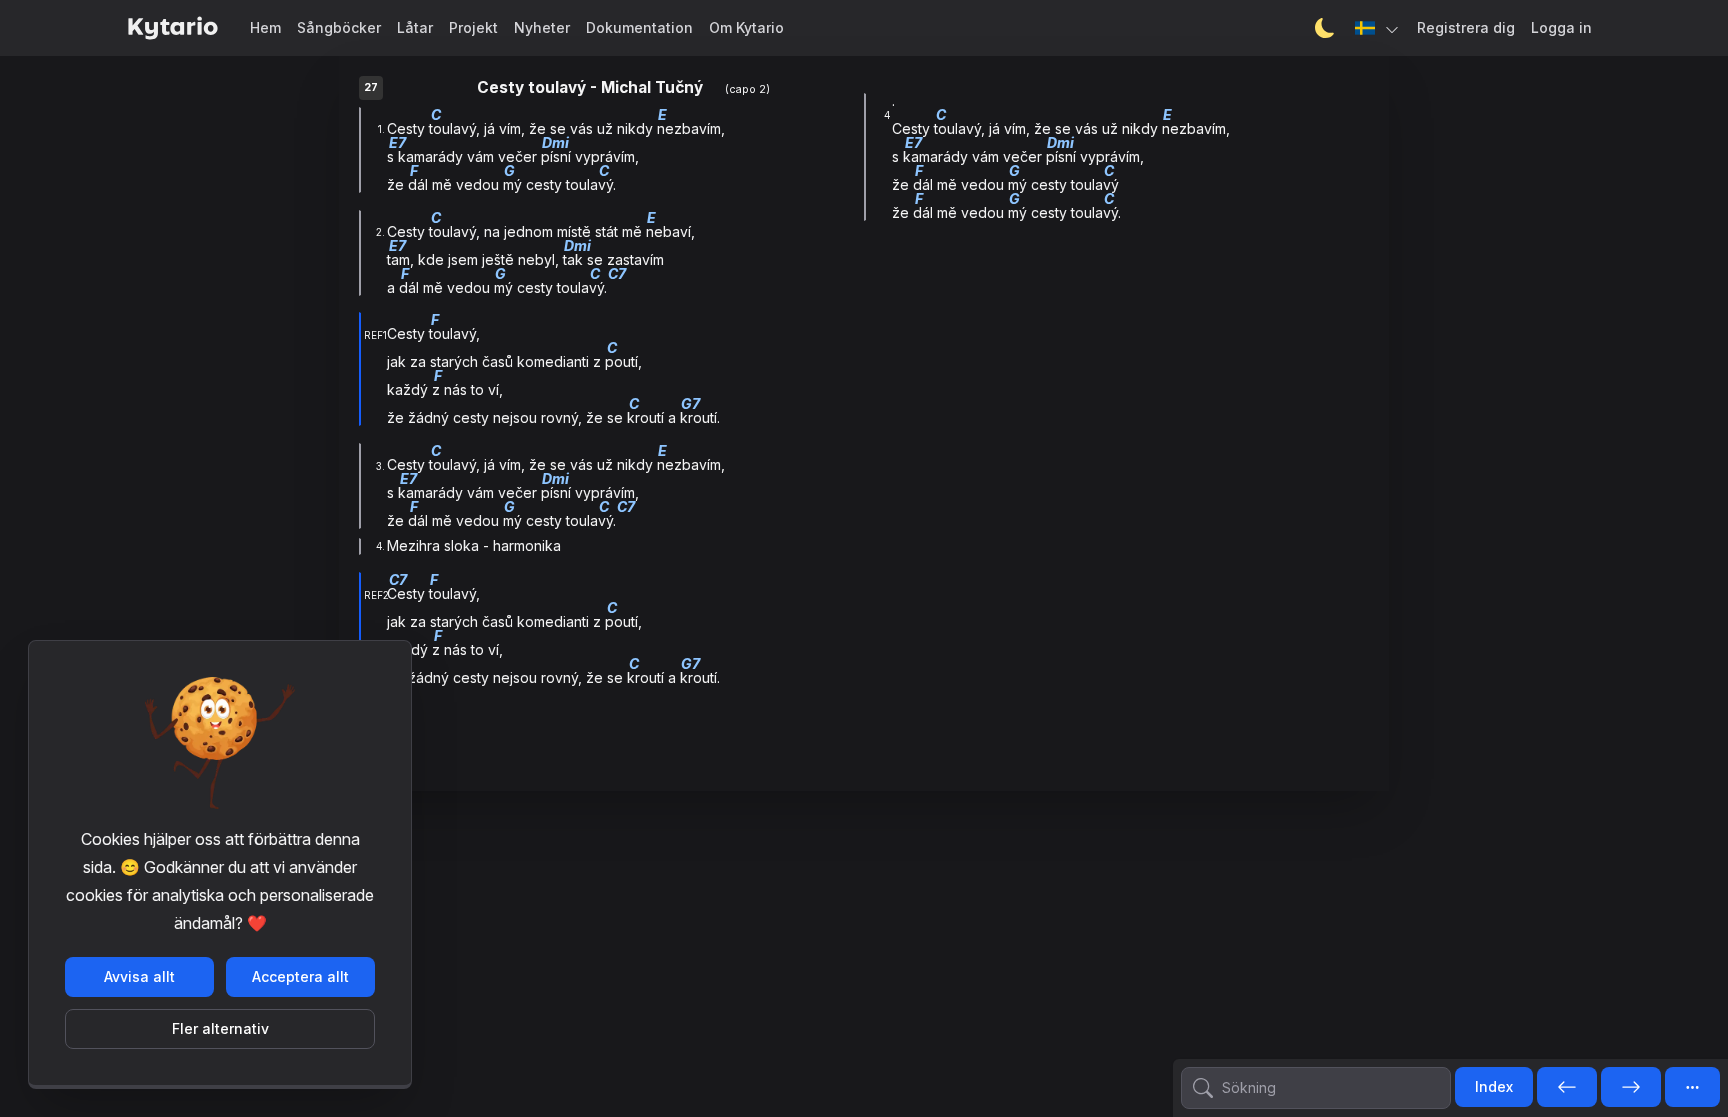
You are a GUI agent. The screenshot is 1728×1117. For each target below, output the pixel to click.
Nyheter (542, 27)
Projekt (473, 27)
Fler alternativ (220, 1028)
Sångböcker (339, 27)
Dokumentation (639, 27)
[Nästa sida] (1631, 1088)
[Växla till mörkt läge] (1325, 28)
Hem (265, 27)
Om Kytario (746, 27)
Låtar (415, 27)
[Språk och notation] (1378, 28)
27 (371, 87)
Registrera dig (1466, 27)
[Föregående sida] (1567, 1088)
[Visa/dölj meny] (1692, 1087)
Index (1494, 1086)
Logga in (1561, 27)
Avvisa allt (139, 976)
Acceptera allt (300, 976)
